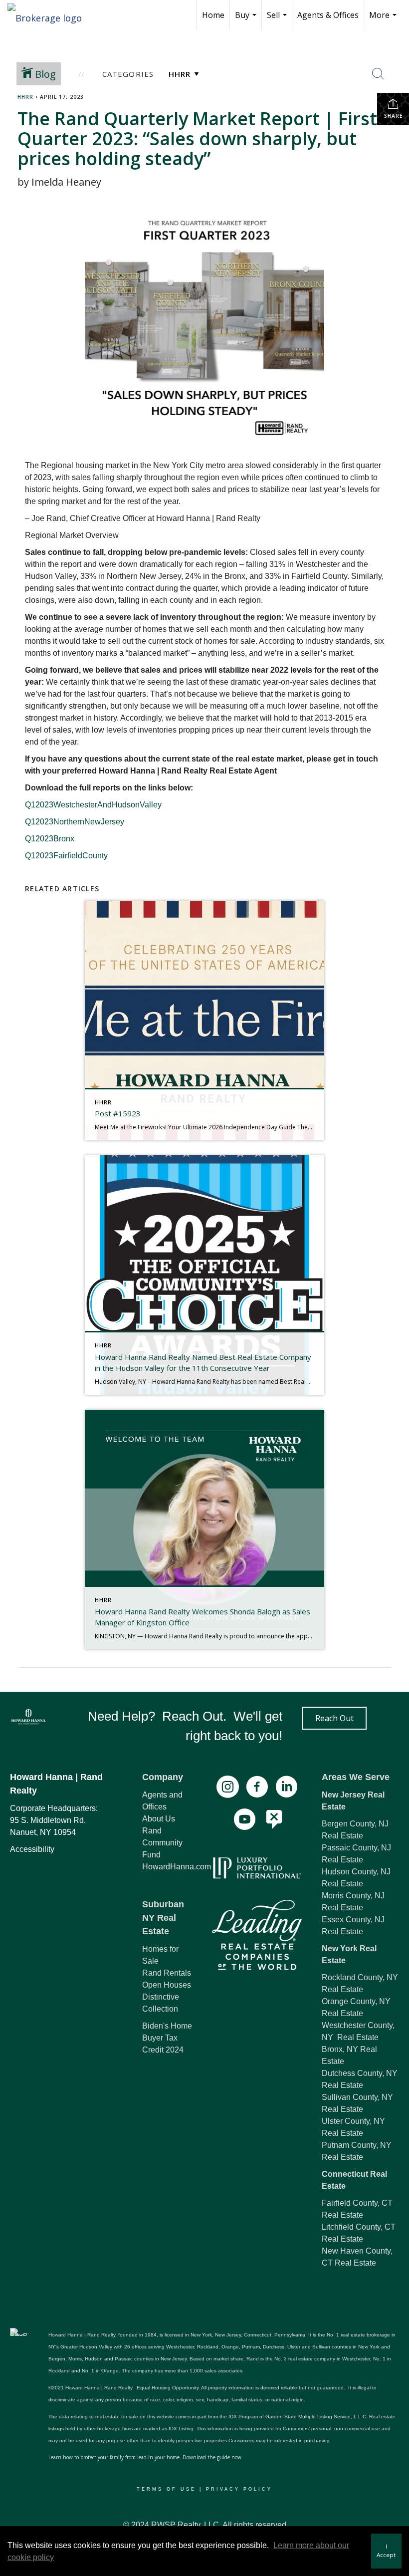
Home (213, 15)
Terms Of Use (166, 2489)
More (384, 20)
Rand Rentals (167, 1973)
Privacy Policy (239, 2489)
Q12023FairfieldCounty (66, 856)
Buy (247, 20)
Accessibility (32, 1849)
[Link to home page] (50, 15)
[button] (334, 1718)
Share (393, 116)
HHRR (25, 97)
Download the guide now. (213, 2457)
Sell (278, 20)
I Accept (386, 2551)
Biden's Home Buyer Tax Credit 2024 (167, 2038)
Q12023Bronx (50, 839)
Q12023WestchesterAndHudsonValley (93, 805)
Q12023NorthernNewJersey (75, 822)
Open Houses (167, 1985)
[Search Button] (378, 74)
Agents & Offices (328, 15)
